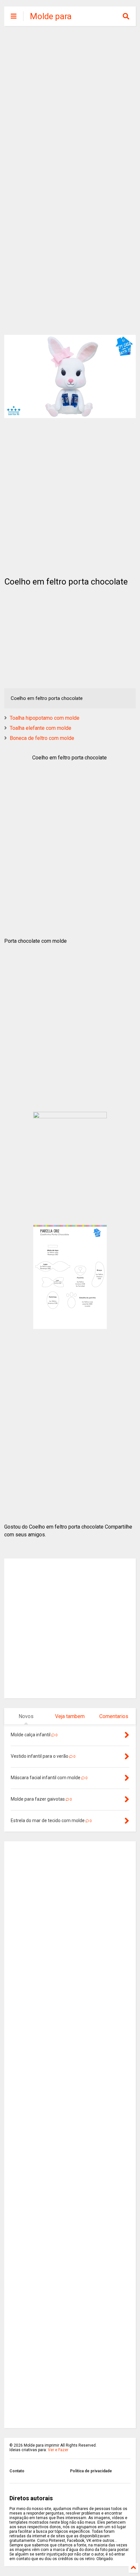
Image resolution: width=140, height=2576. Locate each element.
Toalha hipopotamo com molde (45, 718)
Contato (17, 2471)
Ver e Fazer (58, 2450)
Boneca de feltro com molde (42, 738)
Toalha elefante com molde (41, 728)
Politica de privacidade (91, 2471)
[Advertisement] (70, 106)
